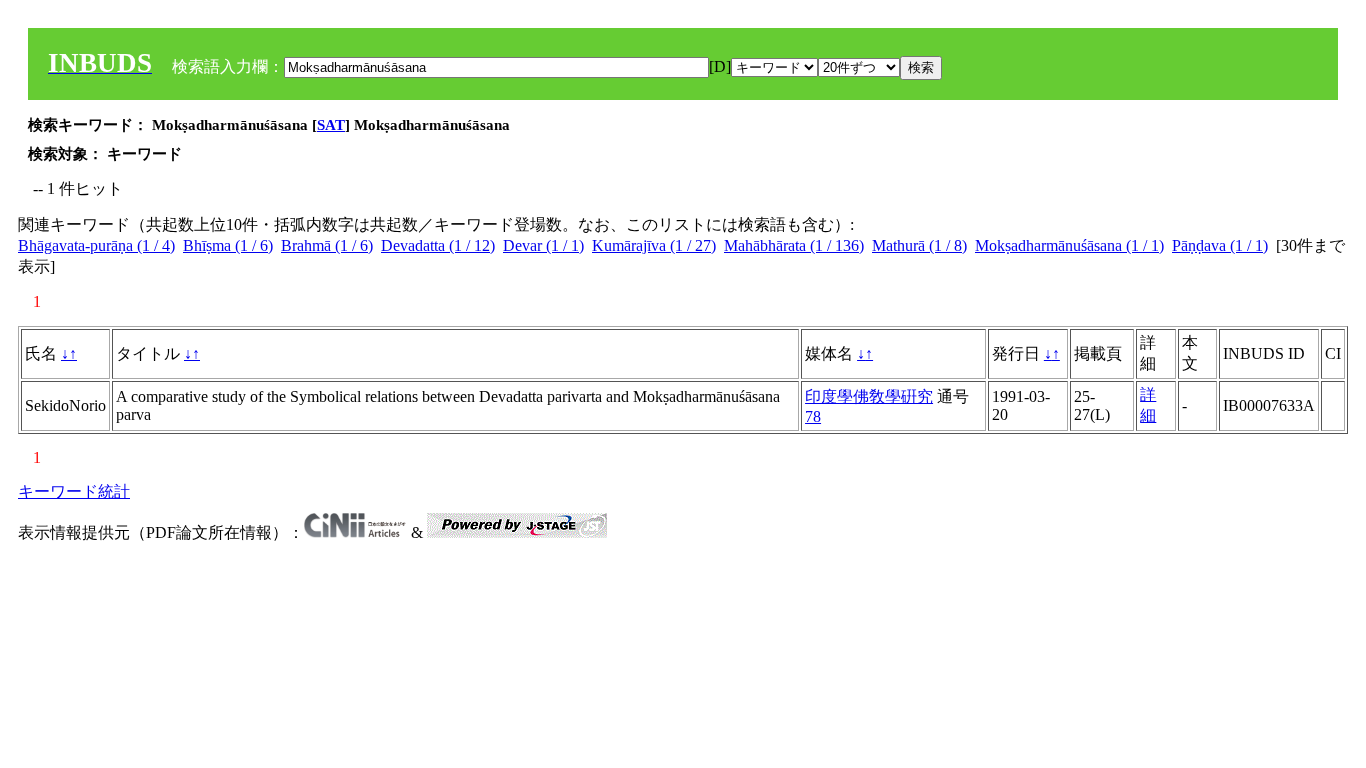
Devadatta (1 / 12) (438, 245)
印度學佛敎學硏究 (869, 396)
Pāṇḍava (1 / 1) (1220, 245)
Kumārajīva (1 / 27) (654, 245)
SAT (331, 125)
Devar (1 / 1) (543, 245)
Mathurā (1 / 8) (919, 245)
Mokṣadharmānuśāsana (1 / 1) (1069, 245)
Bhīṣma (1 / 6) (228, 245)
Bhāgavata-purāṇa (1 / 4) (96, 245)
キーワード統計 (74, 491)
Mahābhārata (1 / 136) (794, 245)
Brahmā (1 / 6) (327, 245)
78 (813, 416)
